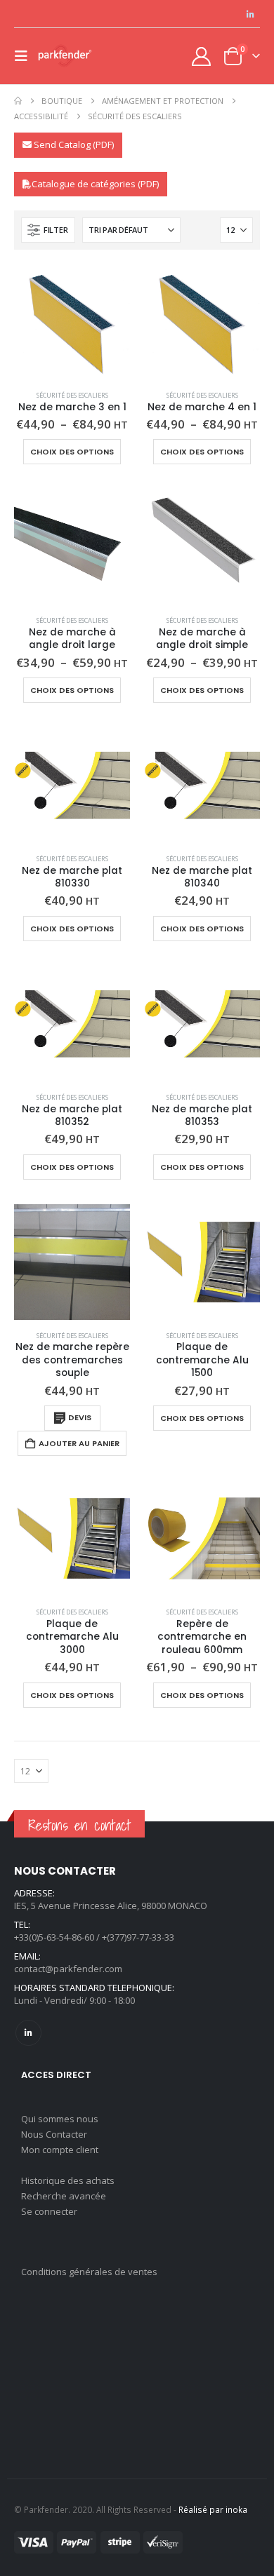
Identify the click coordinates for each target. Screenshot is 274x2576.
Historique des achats (68, 2180)
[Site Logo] (65, 56)
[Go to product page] (72, 322)
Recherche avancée (64, 2196)
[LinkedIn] (250, 14)
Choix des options (72, 452)
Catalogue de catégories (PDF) (95, 184)
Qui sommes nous (60, 2119)
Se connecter (49, 2211)
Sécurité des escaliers (72, 395)
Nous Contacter (54, 2134)
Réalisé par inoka (213, 2509)
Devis (80, 1417)
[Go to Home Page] (18, 101)
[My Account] (202, 56)
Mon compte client (60, 2150)
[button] (25, 56)
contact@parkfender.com (68, 1969)
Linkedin (28, 2033)
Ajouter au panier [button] (79, 1443)
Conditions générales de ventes (89, 2272)
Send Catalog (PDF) (73, 144)
